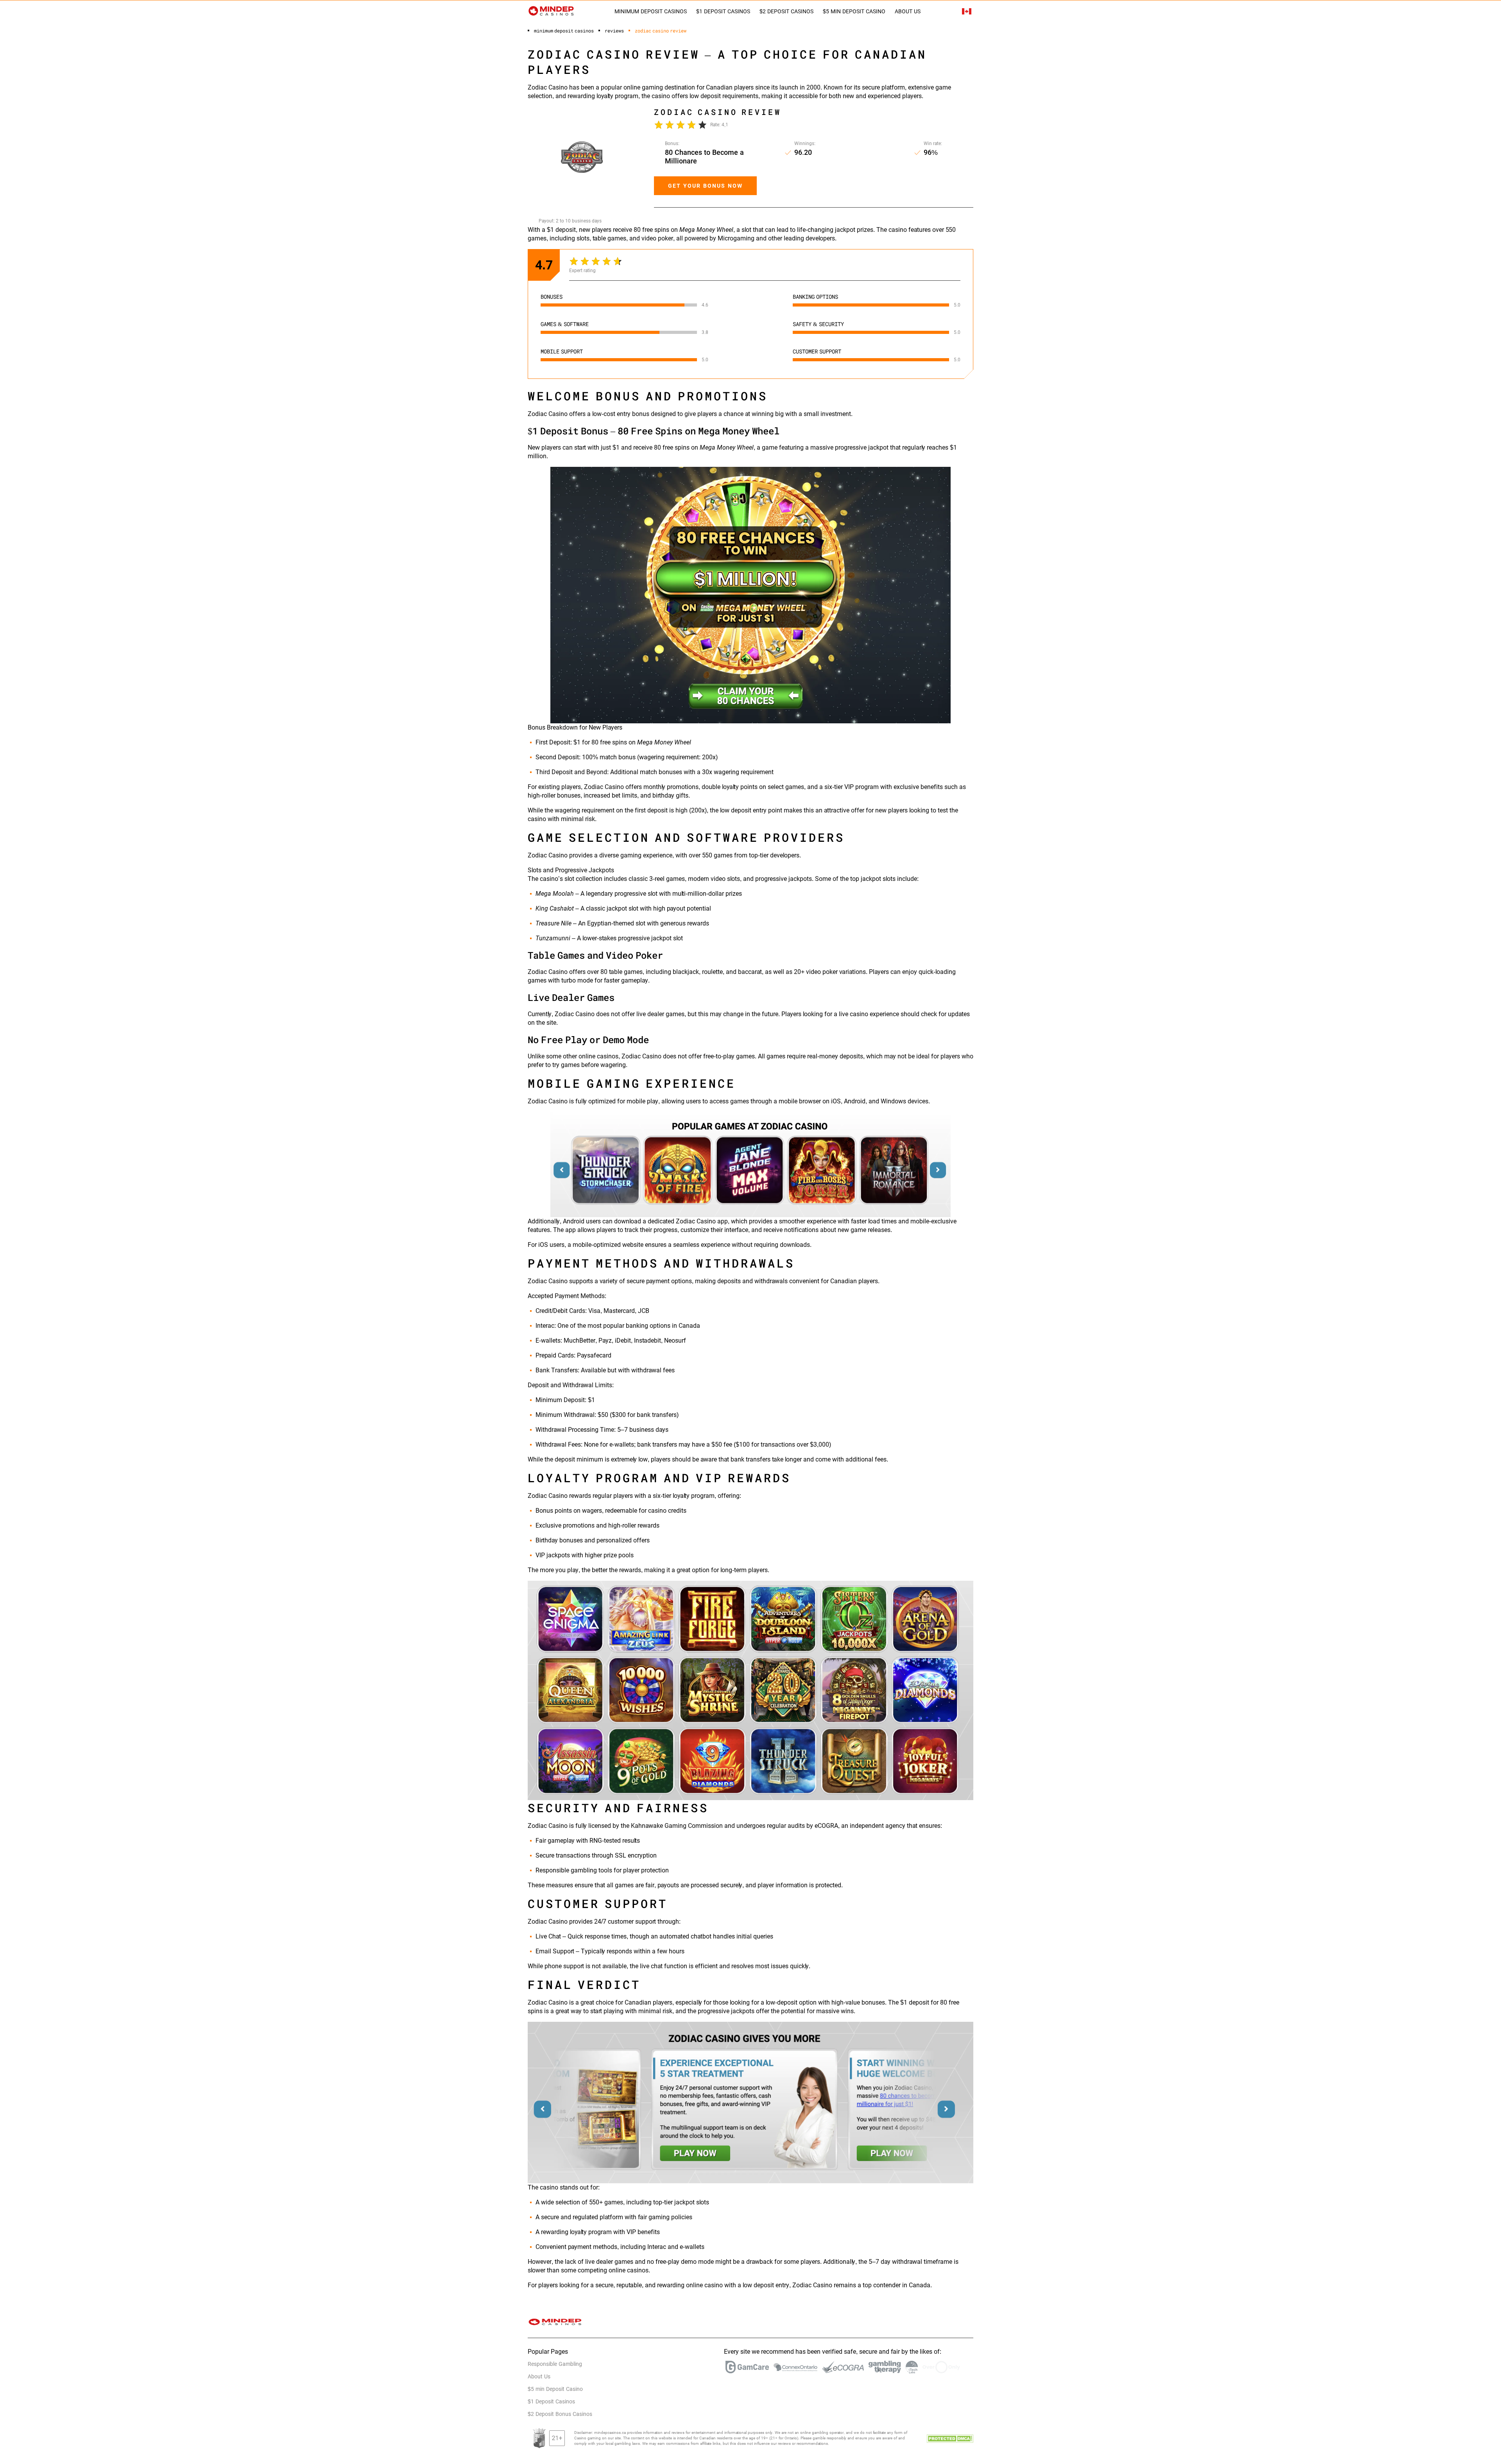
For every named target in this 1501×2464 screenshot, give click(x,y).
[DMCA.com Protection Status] (950, 2438)
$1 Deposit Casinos (723, 11)
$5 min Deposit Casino (854, 11)
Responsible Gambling (555, 2364)
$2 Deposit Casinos (786, 11)
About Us (908, 11)
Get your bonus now (705, 186)
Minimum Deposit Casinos (651, 11)
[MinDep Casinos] (551, 11)
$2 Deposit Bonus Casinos (560, 2414)
